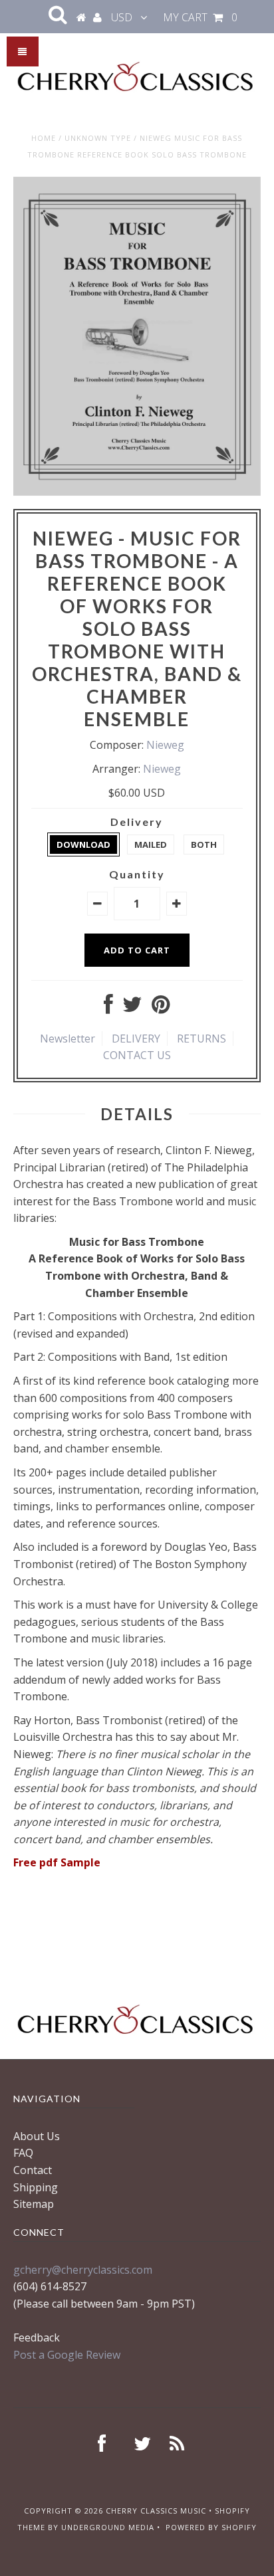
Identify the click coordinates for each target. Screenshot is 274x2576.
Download (83, 844)
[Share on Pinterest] (161, 1008)
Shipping (36, 2187)
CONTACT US (137, 1055)
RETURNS (202, 1039)
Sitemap (34, 2204)
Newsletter (68, 1039)
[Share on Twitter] (132, 1008)
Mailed (151, 844)
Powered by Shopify (211, 2527)
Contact (33, 2170)
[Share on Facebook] (108, 1008)
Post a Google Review (67, 2355)
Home (44, 138)
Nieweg (165, 745)
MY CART (200, 17)
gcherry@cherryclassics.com (83, 2270)
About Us (37, 2136)
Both (204, 844)
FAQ (23, 2153)
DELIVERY (136, 1039)
